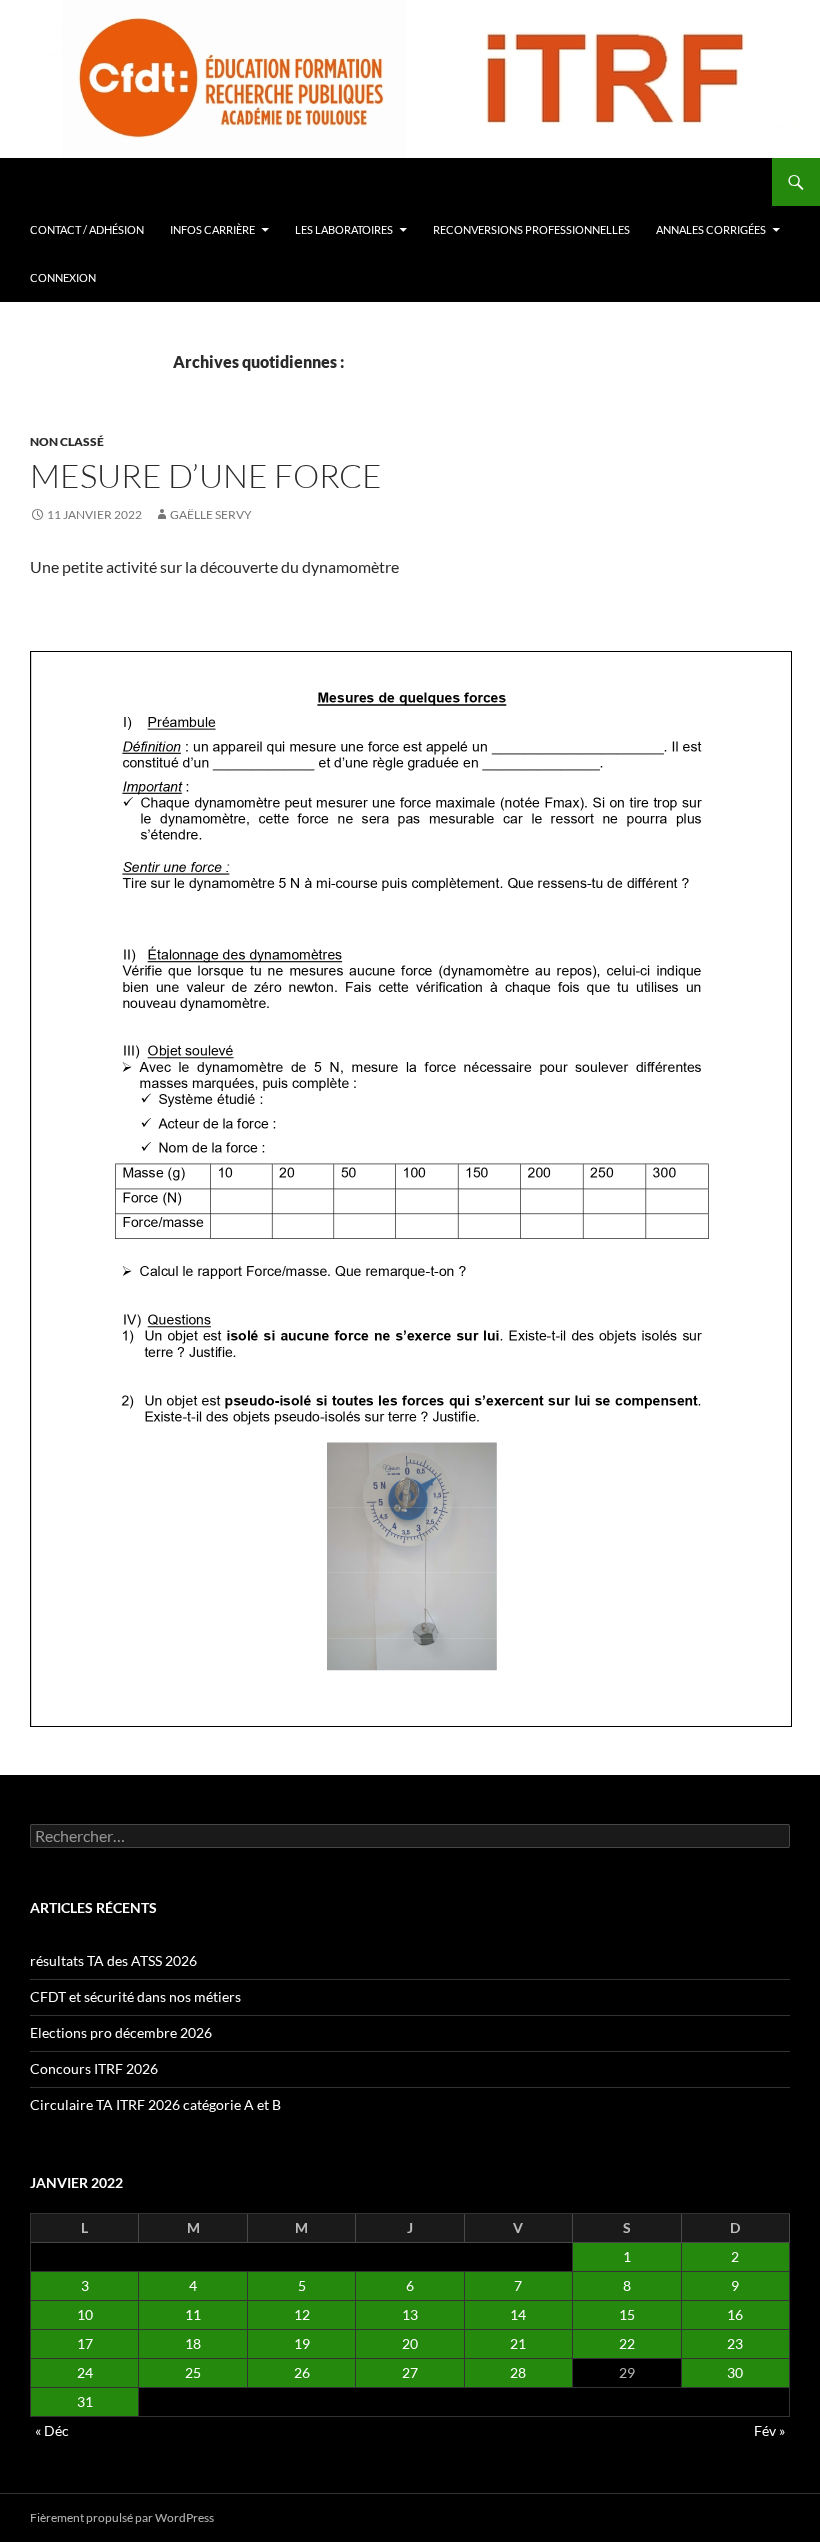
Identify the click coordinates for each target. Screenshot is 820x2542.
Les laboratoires (344, 229)
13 (410, 2314)
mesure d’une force (206, 475)
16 (735, 2314)
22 (627, 2343)
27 (410, 2372)
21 (518, 2343)
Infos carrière (212, 229)
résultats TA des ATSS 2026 (113, 1960)
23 (735, 2343)
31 (85, 2401)
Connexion (63, 277)
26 (302, 2372)
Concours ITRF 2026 (94, 2068)
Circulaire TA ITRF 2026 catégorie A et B (155, 2104)
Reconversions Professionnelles (531, 229)
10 (85, 2314)
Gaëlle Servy (211, 514)
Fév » (769, 2430)
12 (302, 2314)
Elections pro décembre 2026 (121, 2032)
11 (193, 2314)
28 (518, 2372)
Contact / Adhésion (87, 229)
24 (85, 2372)
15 (627, 2314)
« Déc (52, 2430)
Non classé (67, 441)
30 (735, 2372)
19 (302, 2343)
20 (410, 2343)
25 (193, 2372)
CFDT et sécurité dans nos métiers (135, 1996)
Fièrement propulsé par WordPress (122, 2517)
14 (518, 2314)
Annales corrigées (711, 229)
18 (193, 2343)
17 (85, 2343)
